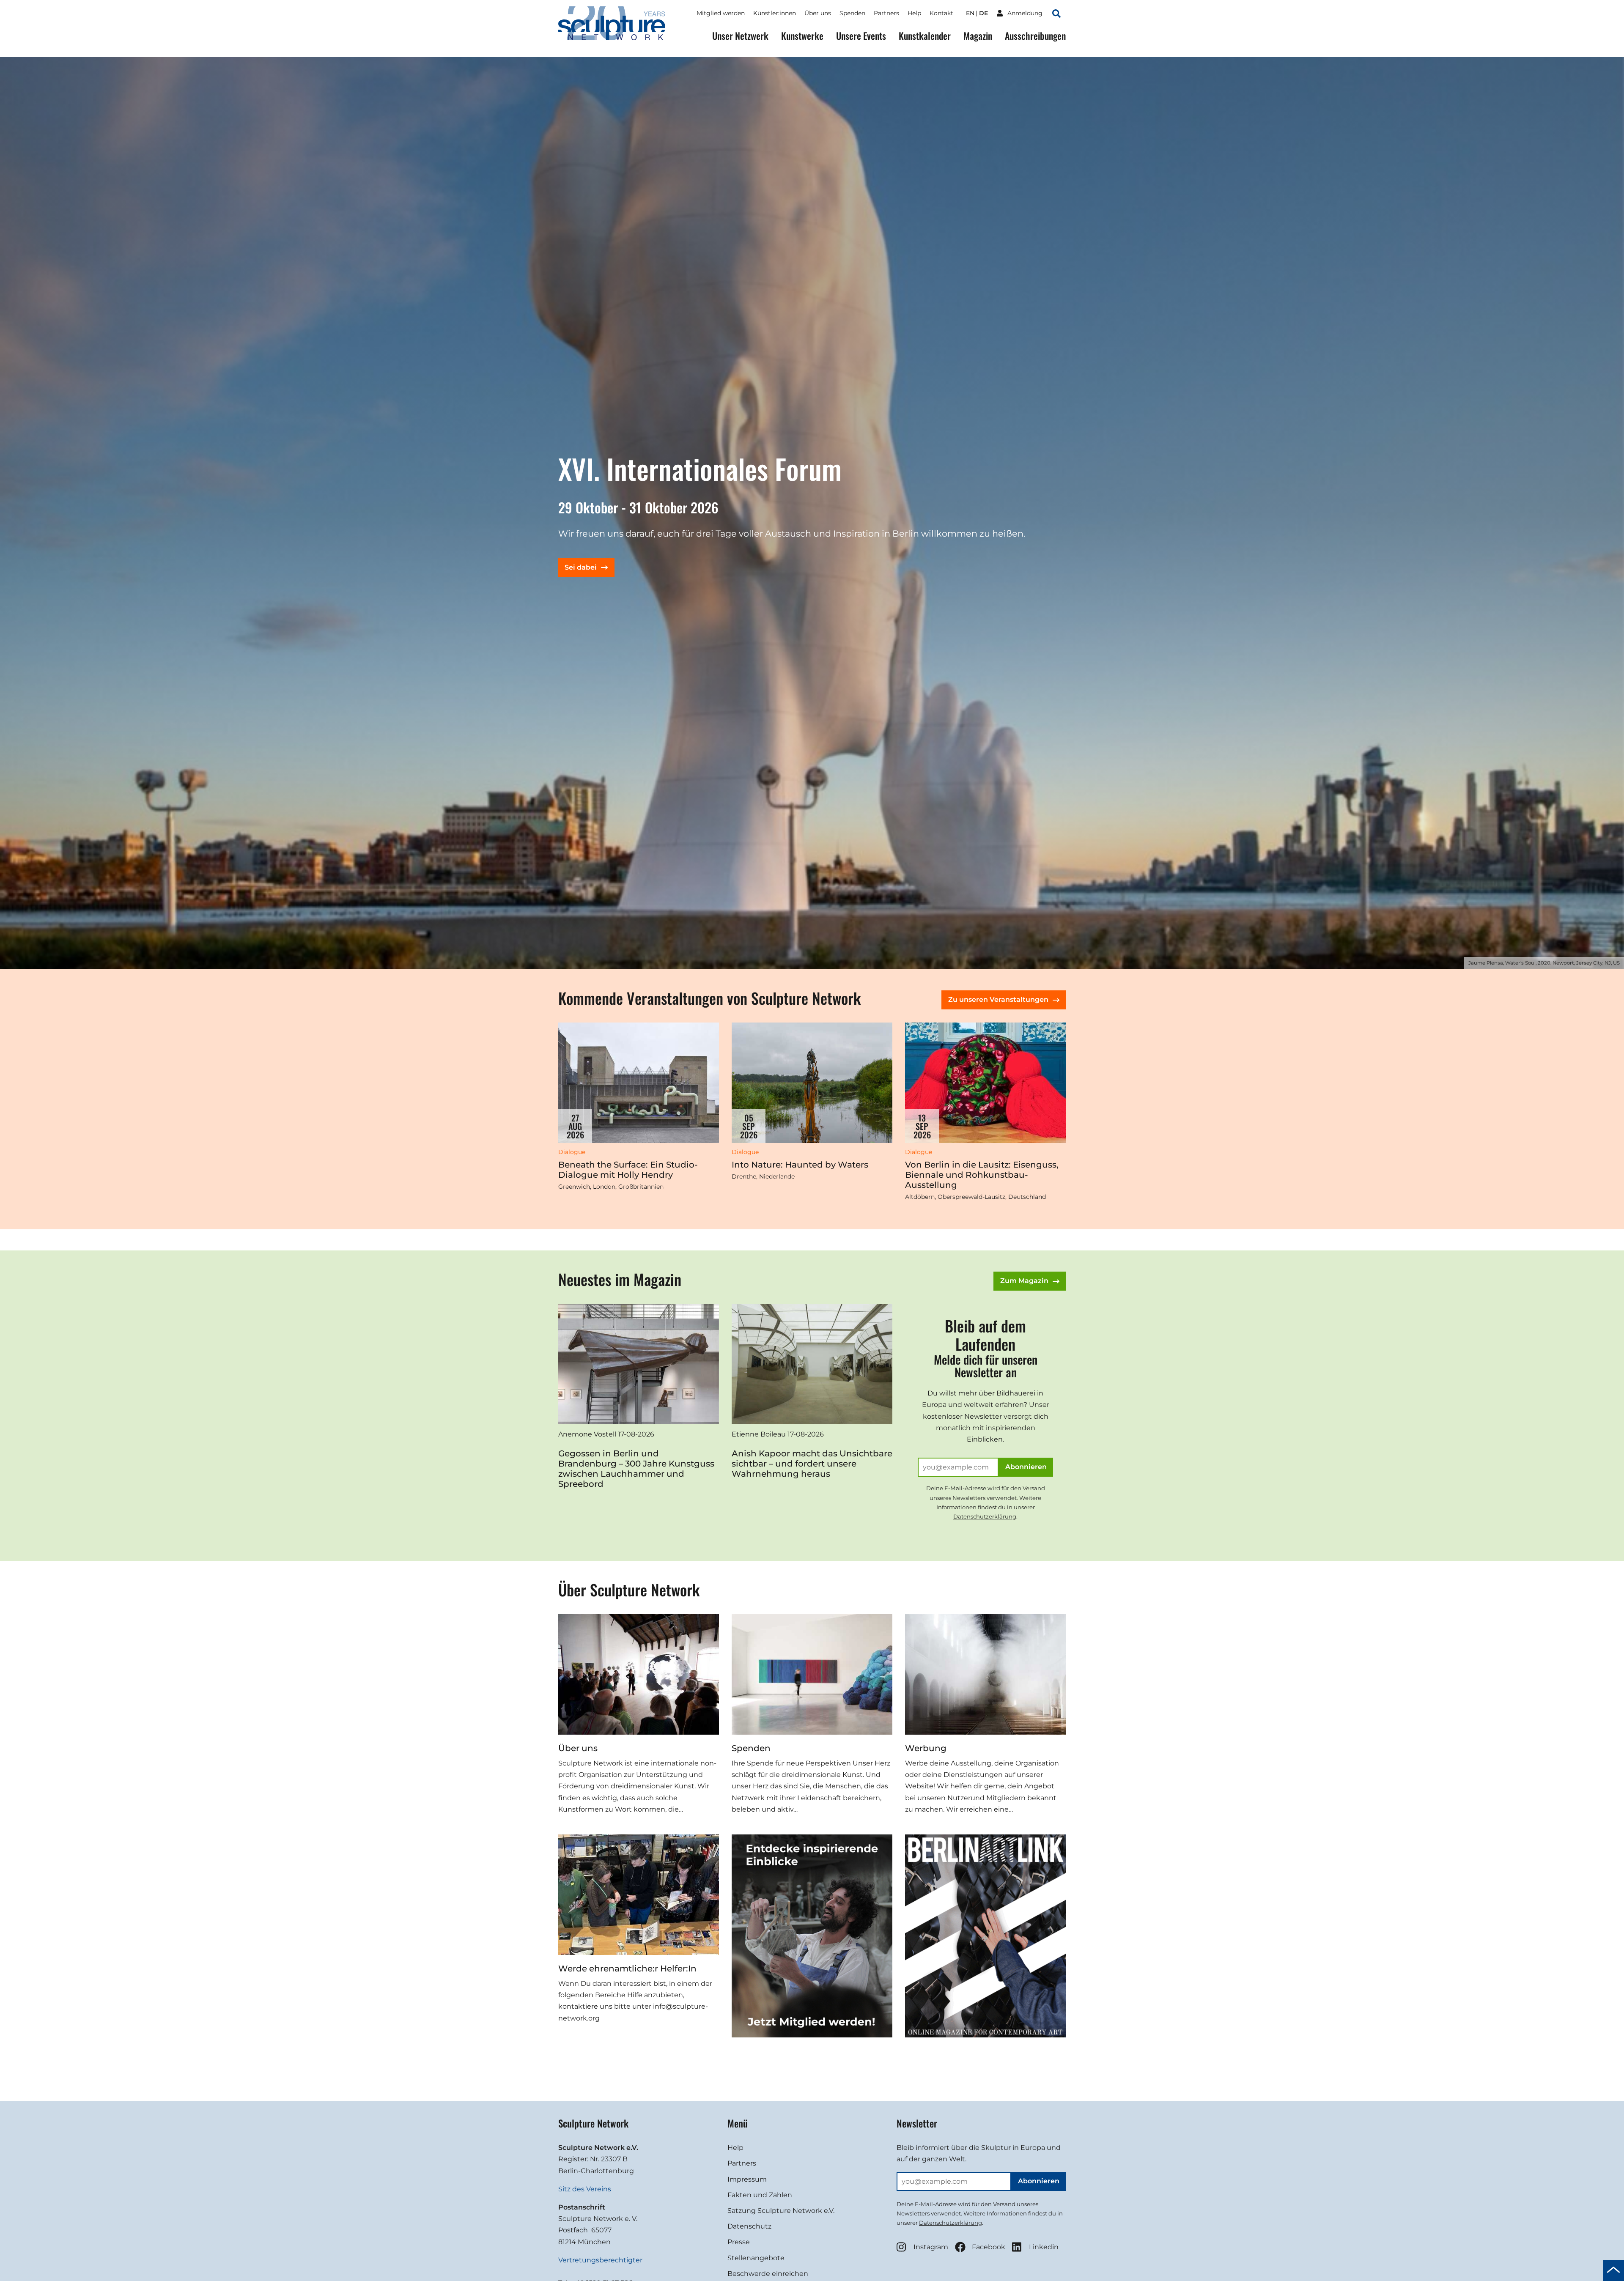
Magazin (978, 36)
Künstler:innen (775, 13)
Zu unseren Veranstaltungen (998, 999)
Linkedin (1044, 2247)
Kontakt (941, 13)
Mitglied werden (721, 13)
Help (914, 13)
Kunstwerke (802, 36)
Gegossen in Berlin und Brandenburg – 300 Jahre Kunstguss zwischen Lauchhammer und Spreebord (636, 1469)
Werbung (926, 1748)
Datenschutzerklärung (985, 1516)
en (970, 13)
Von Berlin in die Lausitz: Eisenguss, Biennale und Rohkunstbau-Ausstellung (982, 1175)
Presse (739, 2242)
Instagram (931, 2247)
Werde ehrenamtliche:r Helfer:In (627, 1968)
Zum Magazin (1024, 1281)
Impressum (747, 2179)
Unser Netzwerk (740, 36)
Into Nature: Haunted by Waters (800, 1165)
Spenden (852, 13)
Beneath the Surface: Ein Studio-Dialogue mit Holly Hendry (628, 1170)
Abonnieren (1026, 1467)
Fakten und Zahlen (760, 2195)
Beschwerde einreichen (768, 2274)
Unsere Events (861, 36)
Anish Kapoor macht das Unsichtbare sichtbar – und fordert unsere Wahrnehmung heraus (812, 1464)
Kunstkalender (925, 36)
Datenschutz (749, 2226)
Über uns (818, 13)
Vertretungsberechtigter (600, 2260)
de (983, 13)
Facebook (989, 2247)
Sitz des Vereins (585, 2189)
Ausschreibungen (1035, 36)
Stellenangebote (756, 2258)
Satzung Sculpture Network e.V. (781, 2211)
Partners (886, 13)
